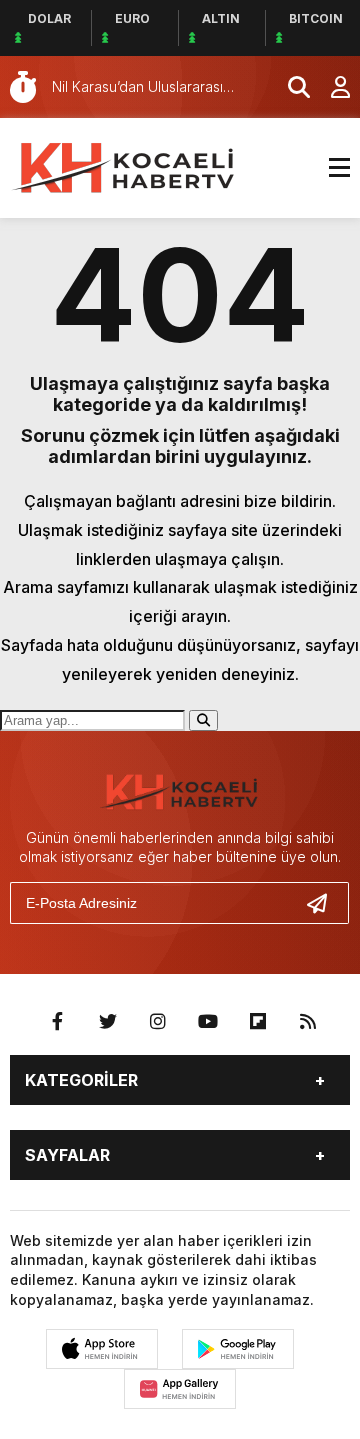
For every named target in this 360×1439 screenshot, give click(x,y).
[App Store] (102, 1349)
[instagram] (158, 1022)
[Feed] (308, 1022)
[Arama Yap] (290, 87)
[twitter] (108, 1022)
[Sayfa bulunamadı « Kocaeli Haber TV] (125, 166)
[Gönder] (325, 903)
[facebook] (58, 1022)
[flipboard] (258, 1022)
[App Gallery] (180, 1389)
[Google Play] (238, 1349)
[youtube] (208, 1022)
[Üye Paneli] (330, 87)
